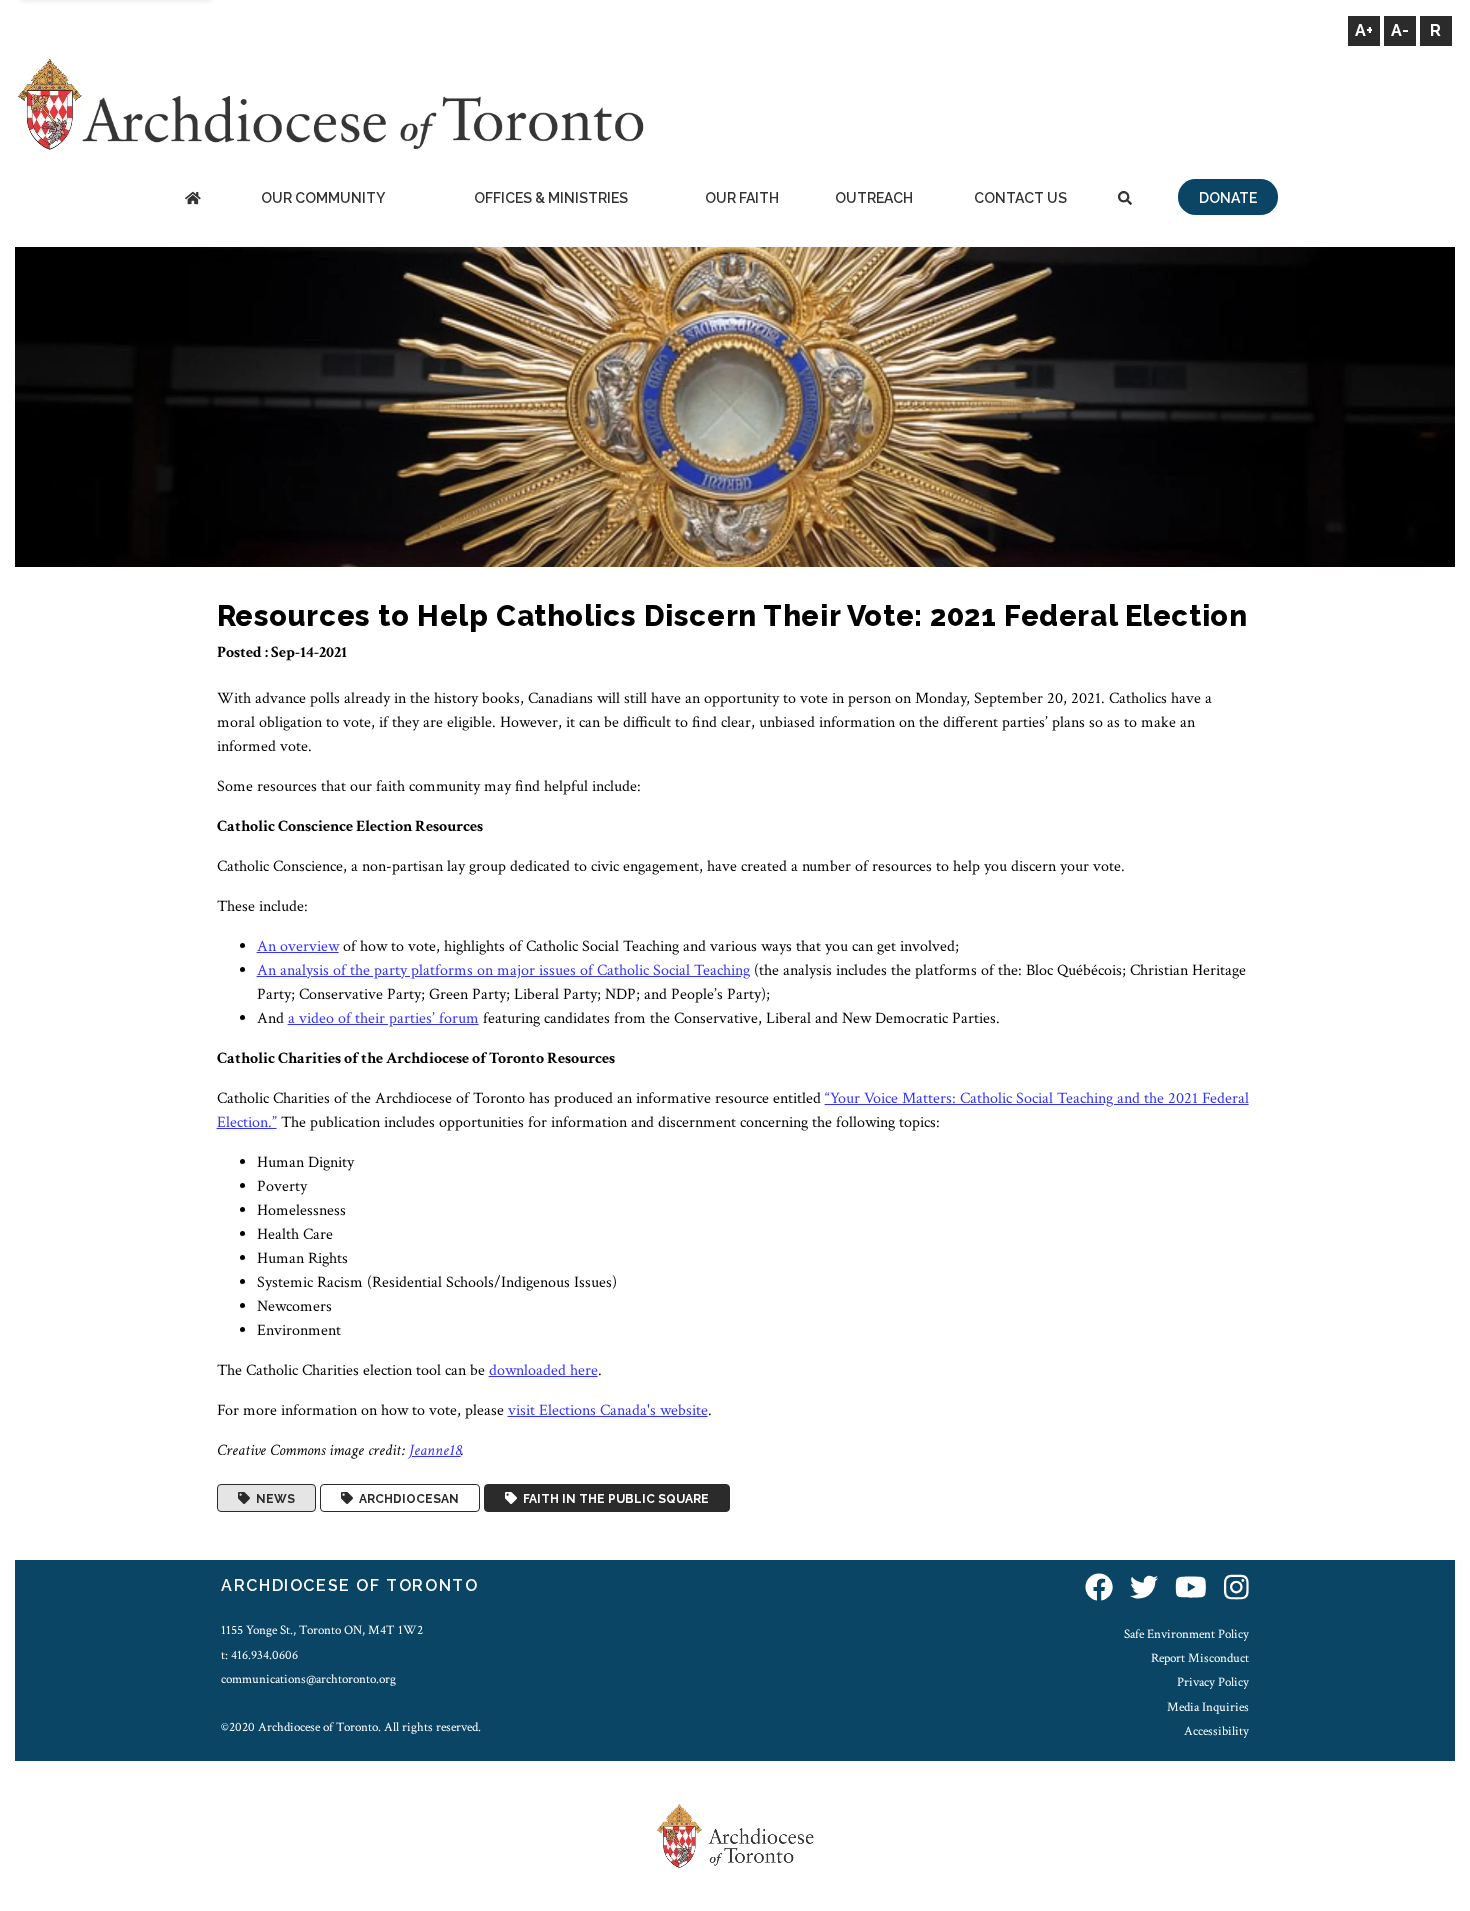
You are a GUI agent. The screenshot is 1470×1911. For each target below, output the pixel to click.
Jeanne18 (435, 1450)
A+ (1364, 30)
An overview (298, 946)
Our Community (323, 198)
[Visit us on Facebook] (1099, 1588)
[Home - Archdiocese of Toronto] (192, 199)
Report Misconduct (1200, 1658)
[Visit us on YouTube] (1191, 1588)
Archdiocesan (406, 1498)
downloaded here (543, 1370)
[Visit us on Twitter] (1144, 1588)
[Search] (1125, 199)
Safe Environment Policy (1186, 1634)
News (272, 1498)
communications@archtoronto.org (308, 1679)
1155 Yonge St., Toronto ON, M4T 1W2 (322, 1630)
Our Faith (742, 198)
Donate (1228, 198)
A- (1400, 30)
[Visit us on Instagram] (1236, 1588)
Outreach (874, 198)
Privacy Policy (1213, 1682)
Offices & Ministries (551, 198)
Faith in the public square (613, 1498)
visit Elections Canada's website (608, 1410)
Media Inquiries (1208, 1707)
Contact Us (1020, 198)
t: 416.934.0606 (259, 1655)
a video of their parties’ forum (383, 1018)
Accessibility (1216, 1731)
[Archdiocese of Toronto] (329, 103)
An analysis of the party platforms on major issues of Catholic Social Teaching (503, 970)
